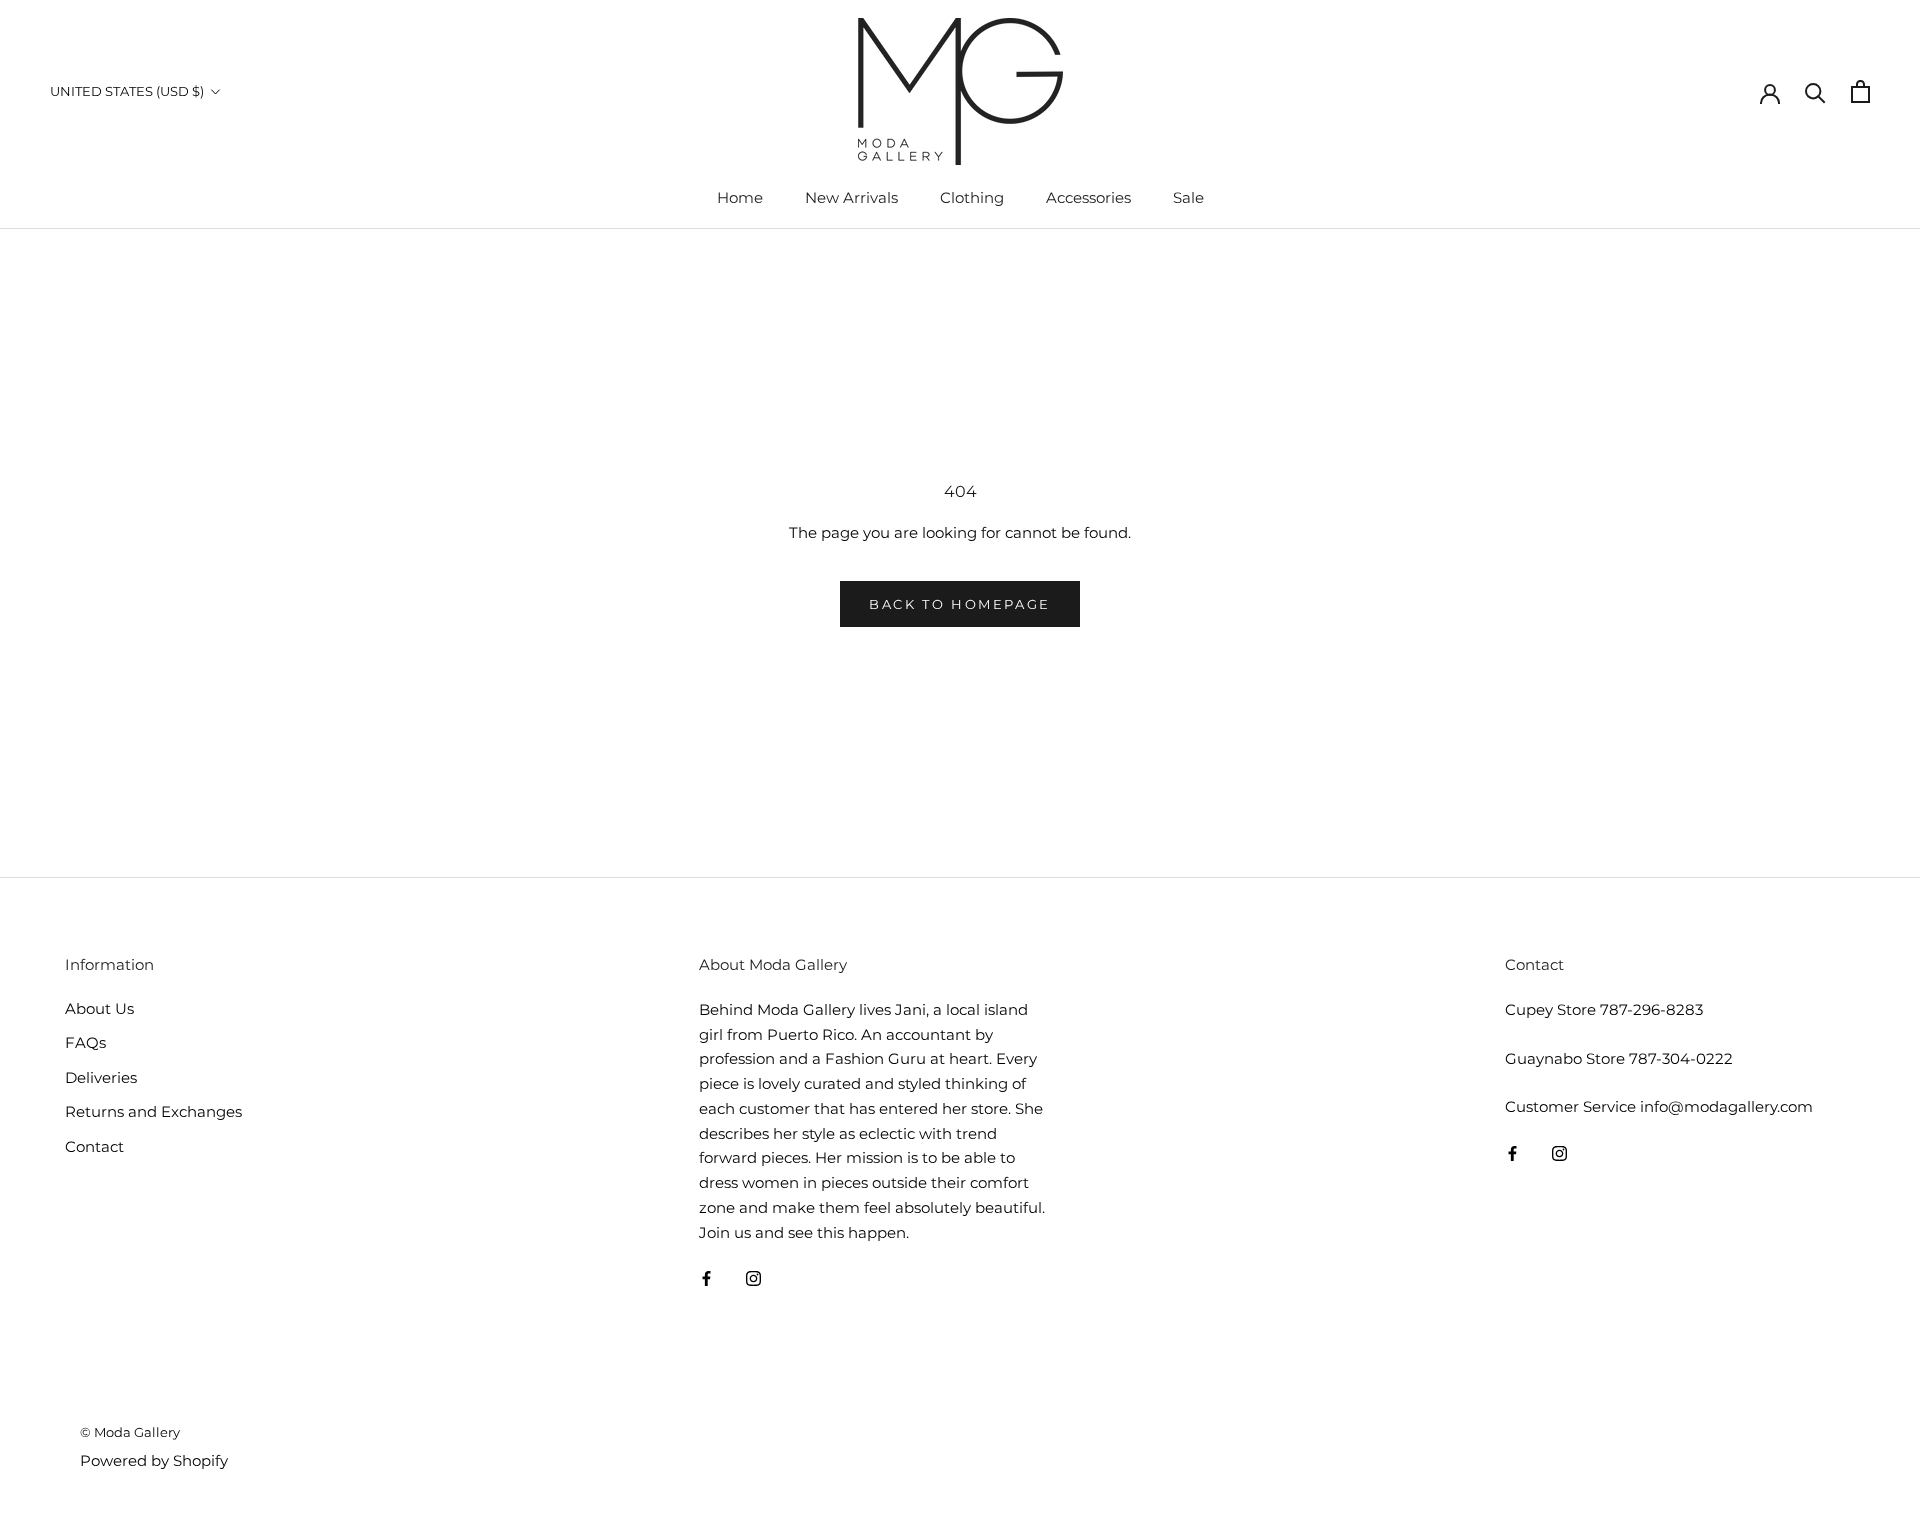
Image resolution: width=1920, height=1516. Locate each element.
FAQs (85, 1042)
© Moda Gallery (130, 1432)
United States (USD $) (127, 91)
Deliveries (101, 1077)
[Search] (1815, 91)
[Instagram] (753, 1277)
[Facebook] (706, 1277)
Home (740, 197)
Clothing (972, 197)
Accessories (1088, 197)
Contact (94, 1146)
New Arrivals (851, 197)
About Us (99, 1008)
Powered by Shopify (154, 1460)
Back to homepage (960, 604)
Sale (1188, 197)
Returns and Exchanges (153, 1111)
